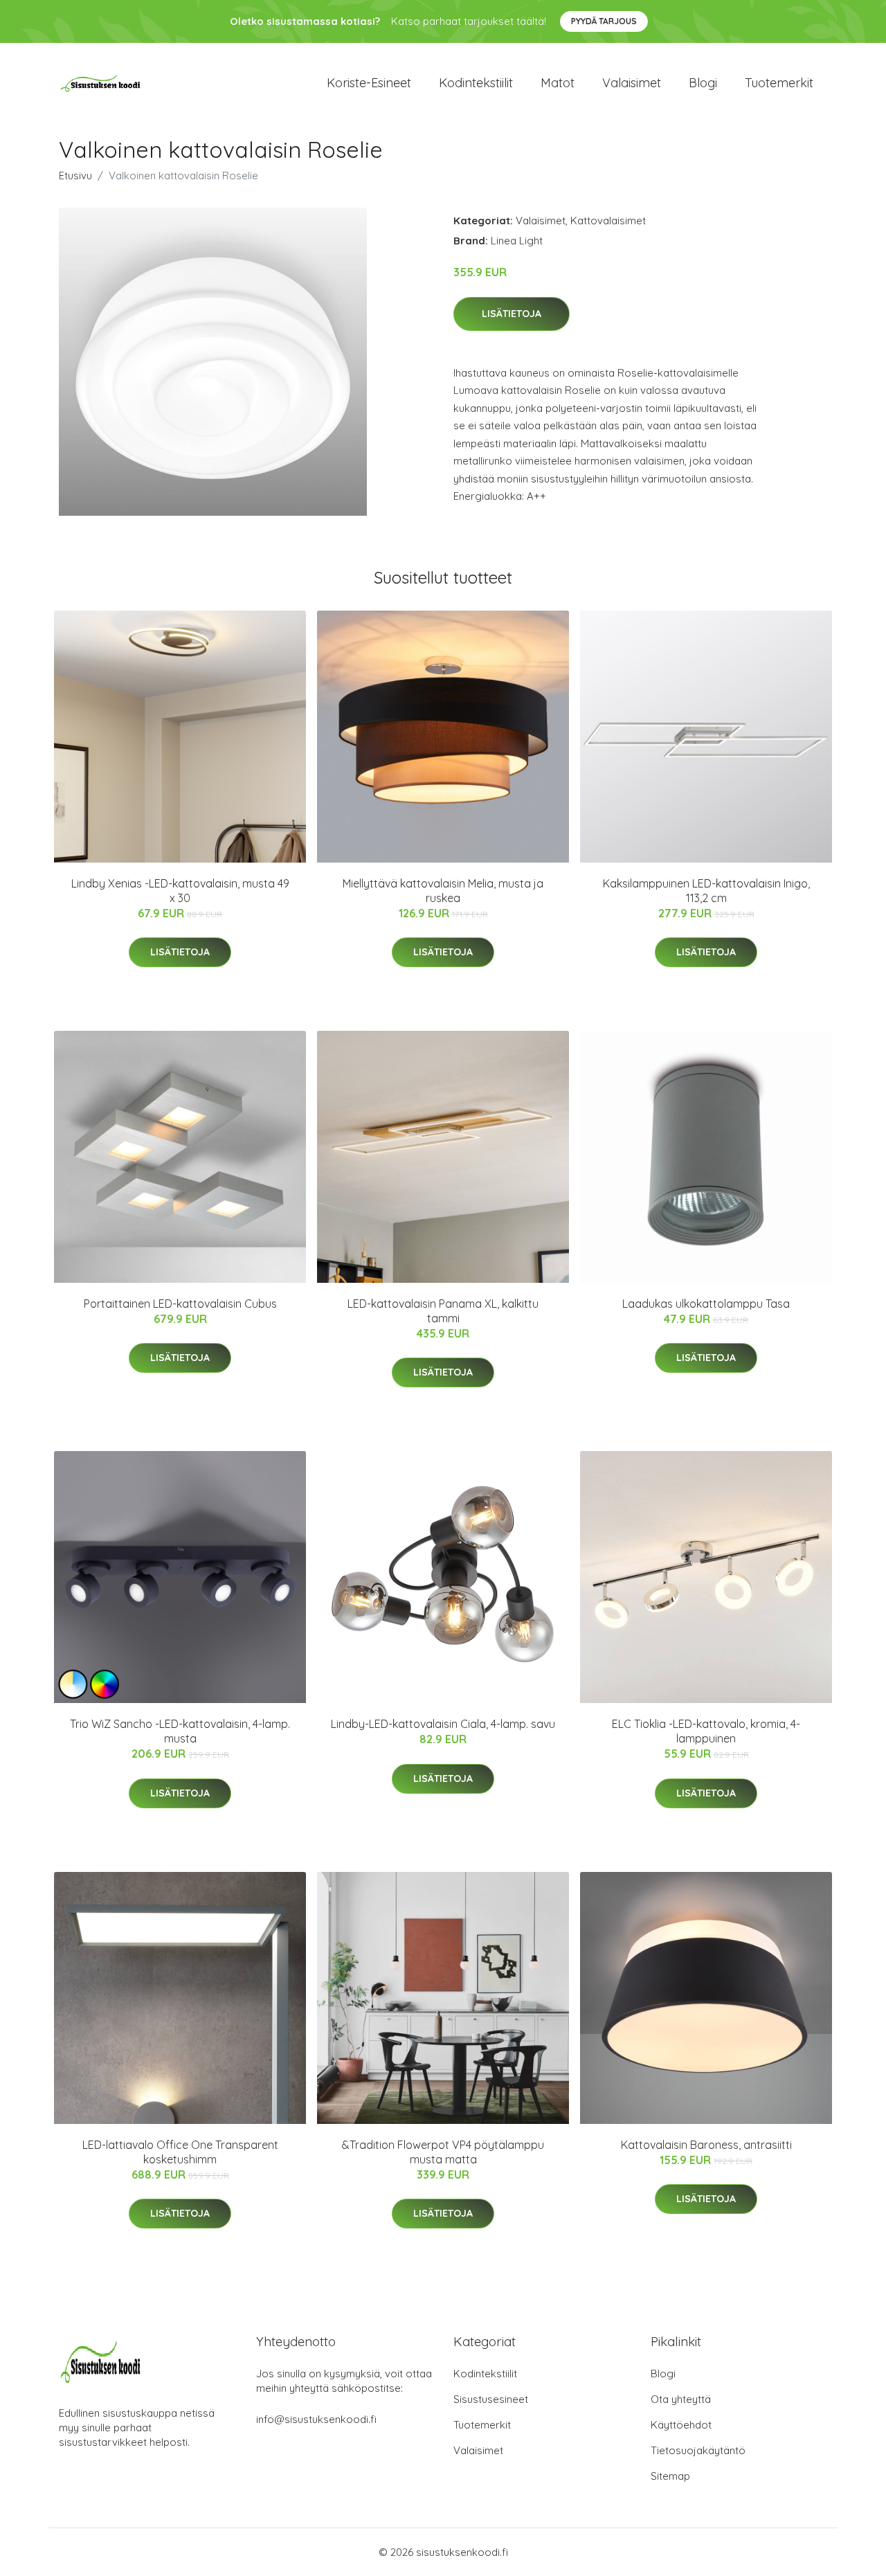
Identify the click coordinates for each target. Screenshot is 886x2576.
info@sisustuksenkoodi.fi (316, 2419)
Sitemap (670, 2476)
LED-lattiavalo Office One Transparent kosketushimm (180, 2152)
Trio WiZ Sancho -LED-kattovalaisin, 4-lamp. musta (180, 1731)
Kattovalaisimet (608, 220)
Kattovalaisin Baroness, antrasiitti (706, 2145)
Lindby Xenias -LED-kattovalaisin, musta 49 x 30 (180, 891)
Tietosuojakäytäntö (698, 2450)
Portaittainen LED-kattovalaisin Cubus (180, 1304)
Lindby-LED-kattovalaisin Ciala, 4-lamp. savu (443, 1724)
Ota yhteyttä (681, 2399)
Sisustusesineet (491, 2399)
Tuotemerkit (779, 83)
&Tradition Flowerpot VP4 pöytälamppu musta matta (443, 2152)
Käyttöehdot (681, 2425)
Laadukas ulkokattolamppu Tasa (706, 1304)
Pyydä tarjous (604, 21)
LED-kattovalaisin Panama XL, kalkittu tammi (443, 1311)
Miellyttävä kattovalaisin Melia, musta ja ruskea (443, 891)
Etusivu (75, 175)
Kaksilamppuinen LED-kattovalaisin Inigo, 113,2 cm (706, 891)
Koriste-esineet (369, 83)
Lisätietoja (512, 314)
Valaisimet (632, 83)
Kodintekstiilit (476, 83)
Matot (558, 83)
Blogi (703, 83)
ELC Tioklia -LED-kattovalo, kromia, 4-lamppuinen (706, 1731)
